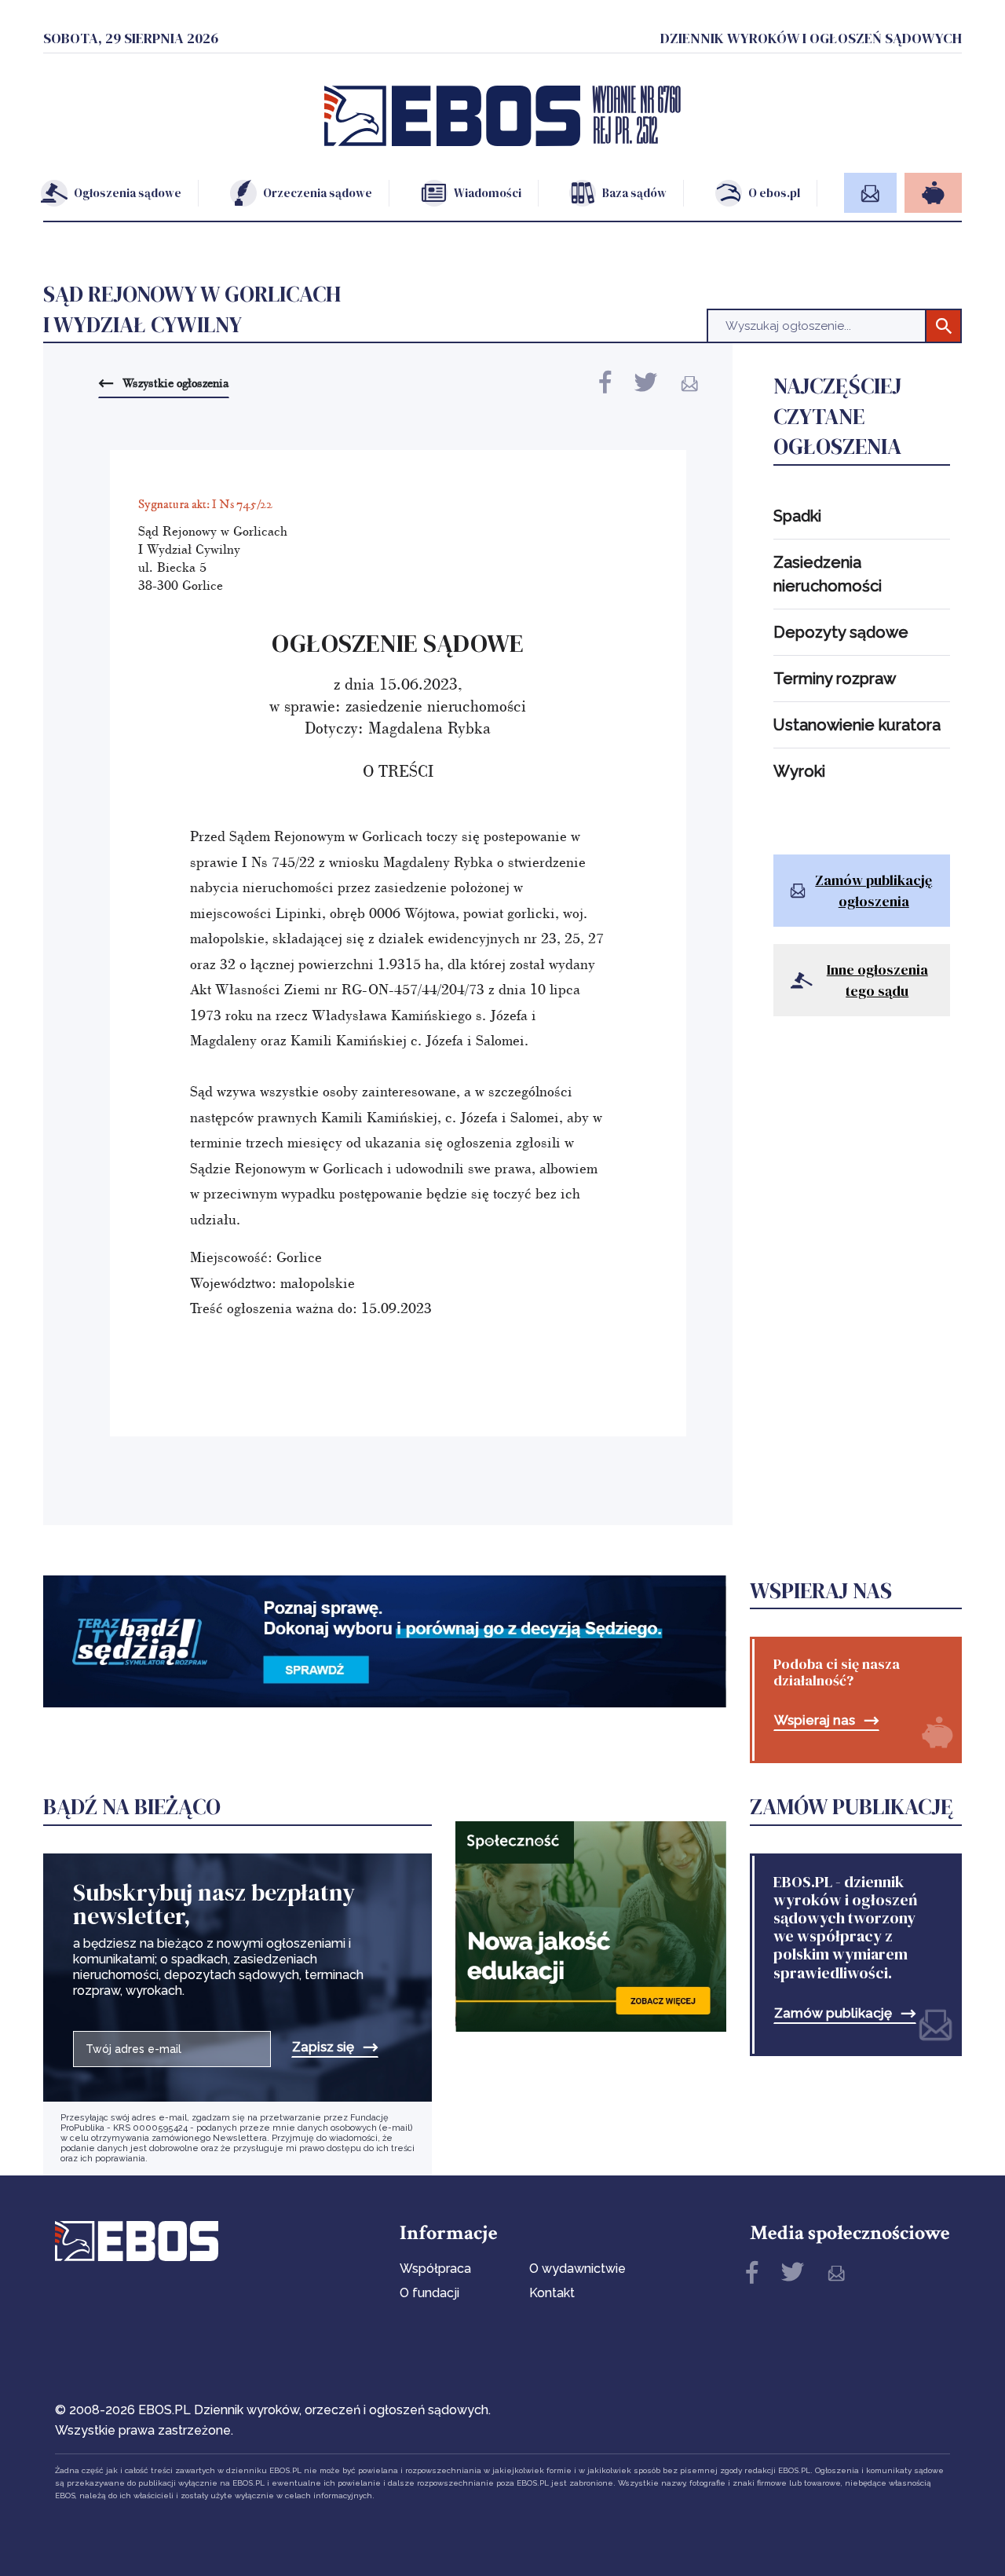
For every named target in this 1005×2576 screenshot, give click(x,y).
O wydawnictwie (577, 2269)
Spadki (797, 516)
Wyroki (799, 771)
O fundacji (429, 2293)
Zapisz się (323, 2047)
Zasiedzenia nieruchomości (828, 574)
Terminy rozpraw (835, 679)
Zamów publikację (833, 2013)
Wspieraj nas (815, 1720)
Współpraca (435, 2269)
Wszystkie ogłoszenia (175, 382)
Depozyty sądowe (841, 632)
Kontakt (552, 2293)
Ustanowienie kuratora (857, 725)
